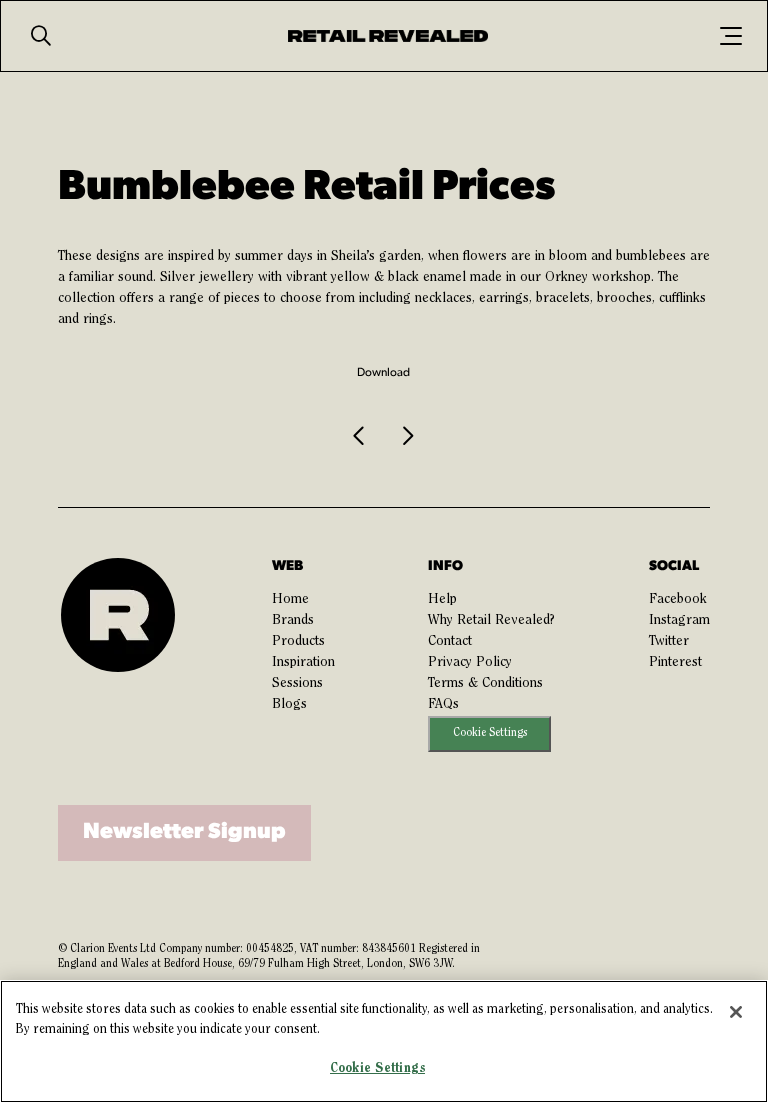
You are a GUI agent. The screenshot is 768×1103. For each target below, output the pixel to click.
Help (442, 600)
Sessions (297, 684)
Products (298, 642)
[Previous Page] (360, 437)
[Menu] (731, 36)
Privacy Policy (470, 663)
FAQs (443, 705)
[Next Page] (407, 437)
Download (383, 373)
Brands (293, 621)
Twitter (669, 642)
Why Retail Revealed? (491, 621)
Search (41, 36)
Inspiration (303, 663)
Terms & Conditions (485, 684)
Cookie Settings (490, 733)
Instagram (679, 621)
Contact (450, 642)
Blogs (289, 705)
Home (290, 600)
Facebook (678, 600)
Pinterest (675, 663)
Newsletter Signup (184, 832)
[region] (384, 1041)
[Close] (736, 1012)
